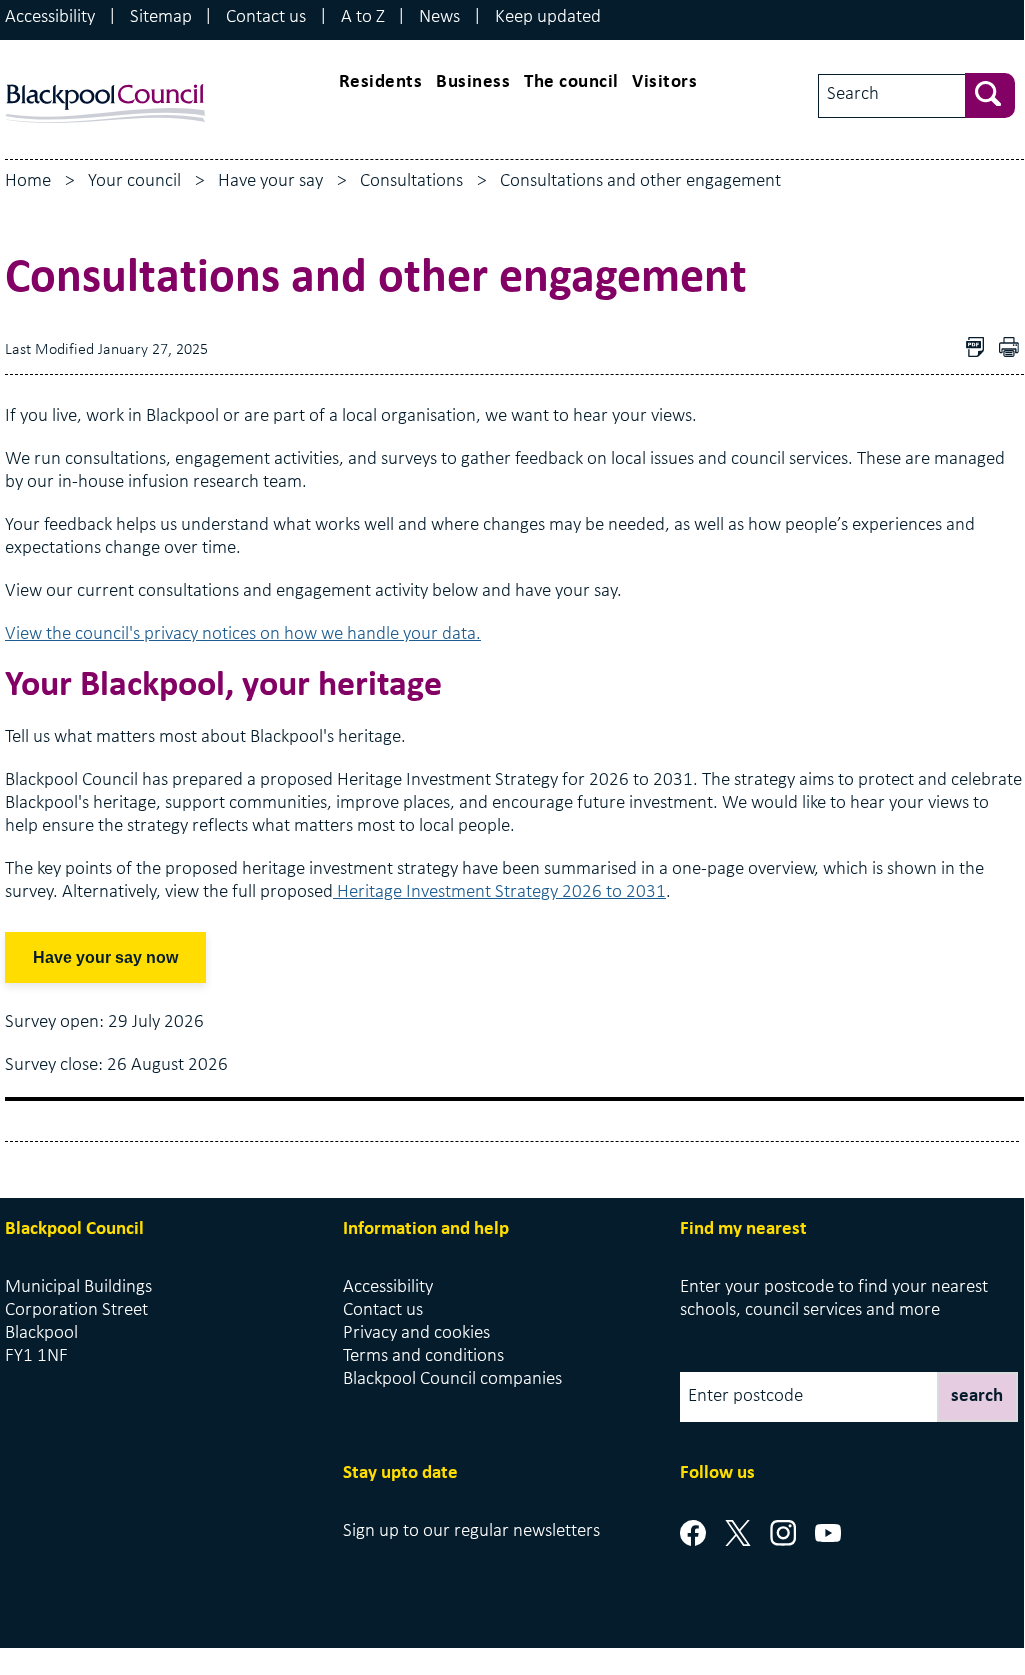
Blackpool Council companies (452, 1379)
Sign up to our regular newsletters (471, 1531)
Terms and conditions (423, 1356)
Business (473, 82)
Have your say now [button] (105, 957)
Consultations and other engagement (640, 181)
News (439, 17)
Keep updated (548, 17)
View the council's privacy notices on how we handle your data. (243, 634)
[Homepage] (105, 79)
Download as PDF (980, 349)
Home (28, 181)
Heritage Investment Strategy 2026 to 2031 (499, 892)
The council (571, 82)
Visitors (664, 82)
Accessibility (50, 17)
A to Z (363, 17)
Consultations (411, 181)
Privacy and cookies (416, 1333)
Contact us (266, 17)
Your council (134, 181)
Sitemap (161, 17)
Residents (381, 82)
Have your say (270, 181)
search (977, 1396)
